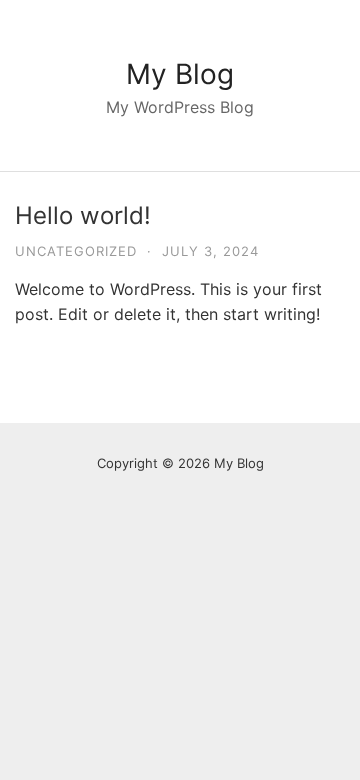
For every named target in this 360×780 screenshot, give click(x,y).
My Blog (180, 74)
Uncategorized (76, 251)
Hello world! (83, 215)
